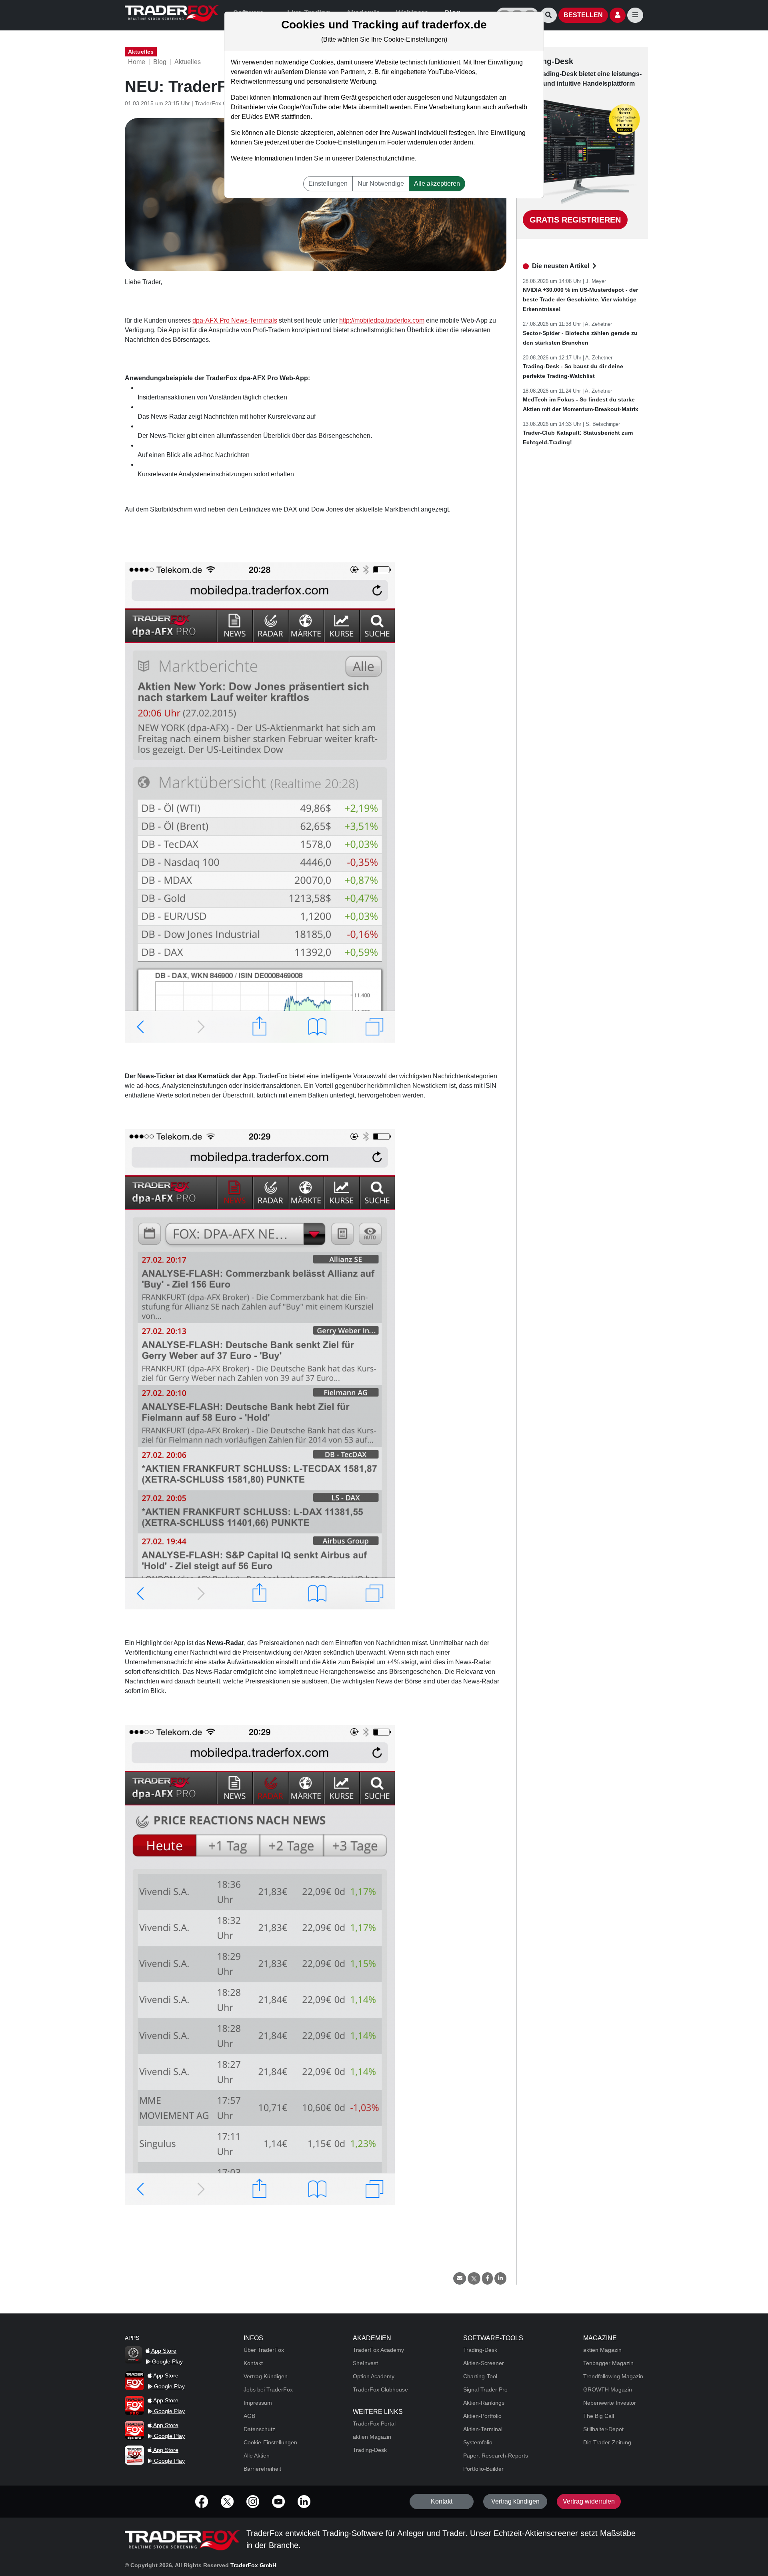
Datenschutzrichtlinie (385, 158)
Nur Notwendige (381, 184)
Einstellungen (328, 184)
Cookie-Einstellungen (346, 142)
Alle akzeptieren (437, 184)
